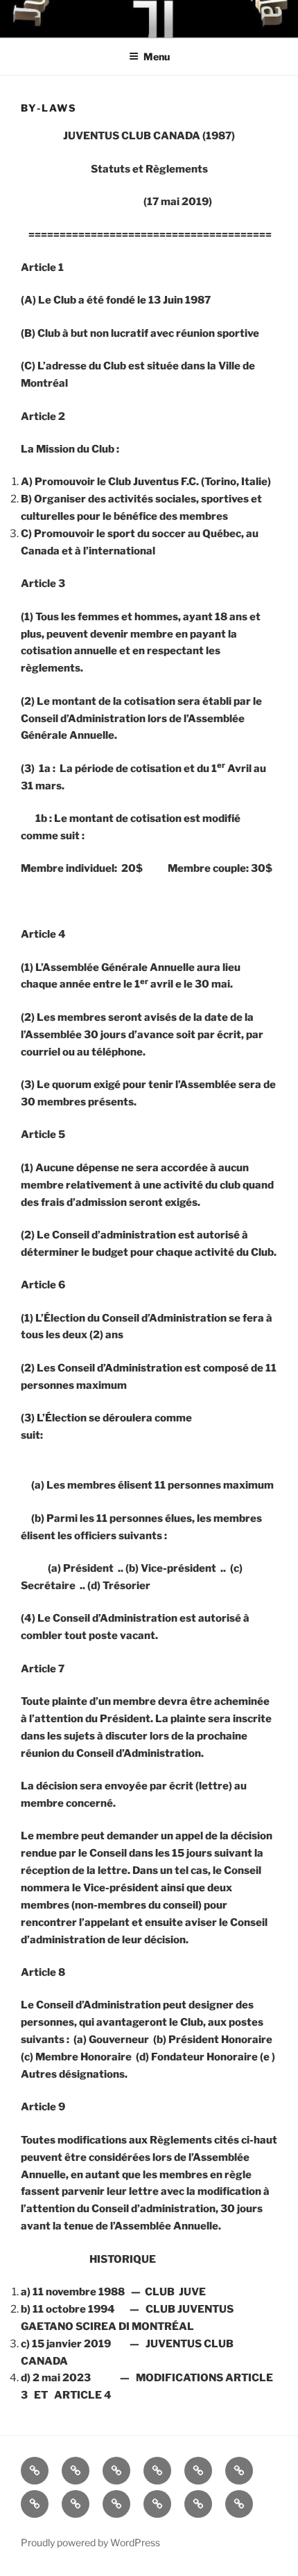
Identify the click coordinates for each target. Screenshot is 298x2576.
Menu (157, 56)
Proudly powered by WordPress (90, 2542)
